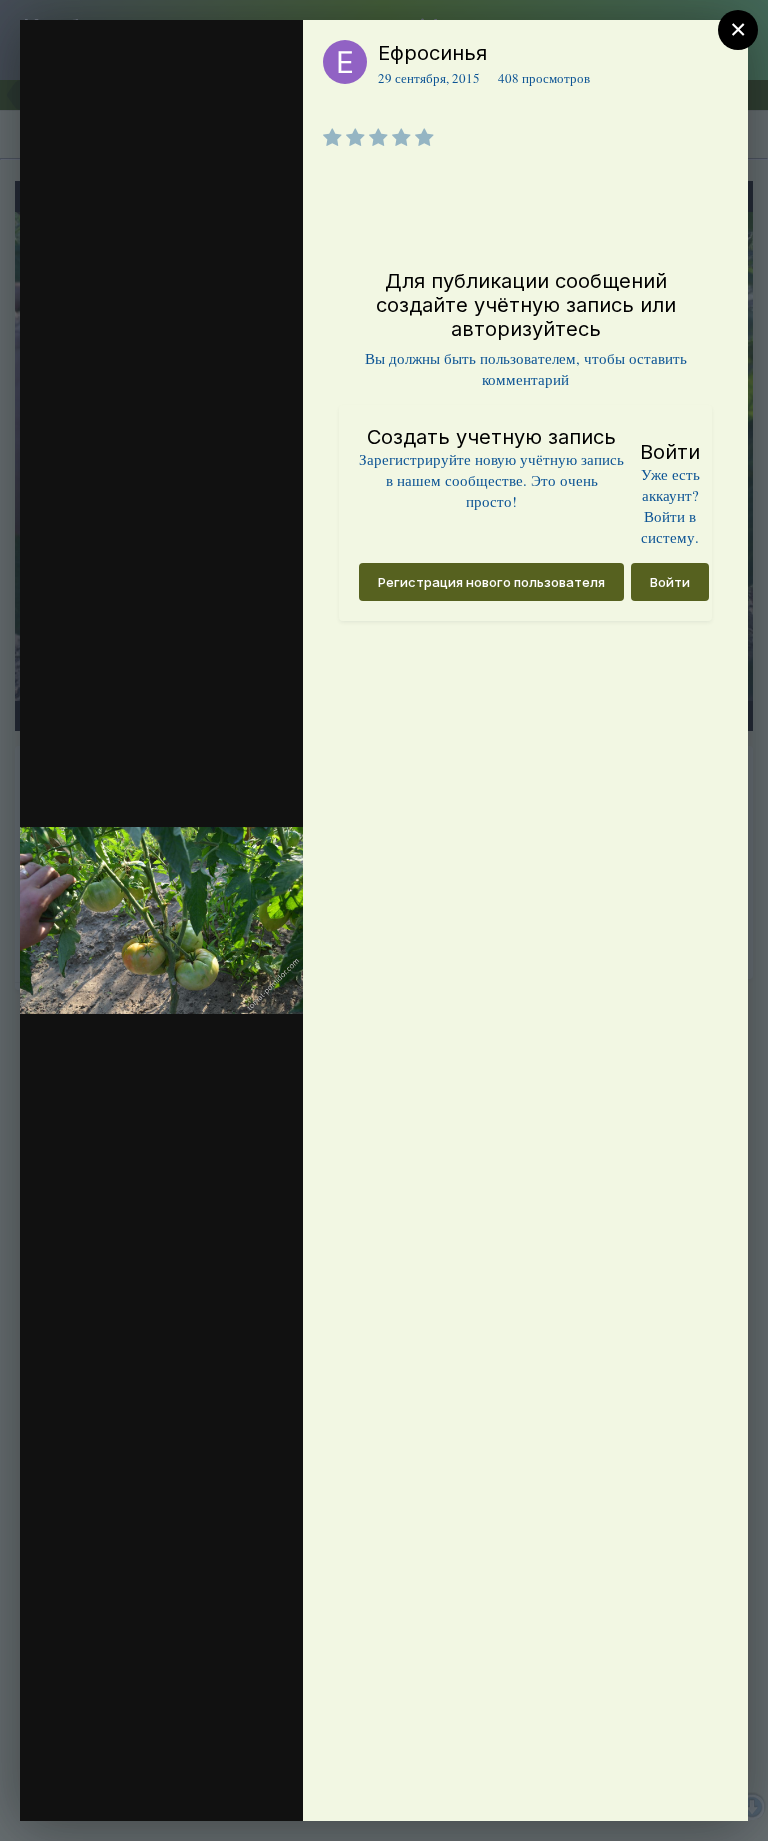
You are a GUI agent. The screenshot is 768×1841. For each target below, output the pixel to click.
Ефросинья (432, 53)
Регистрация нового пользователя (491, 582)
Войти (670, 582)
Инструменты (215, 1785)
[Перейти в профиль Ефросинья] (345, 62)
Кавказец (70, 112)
